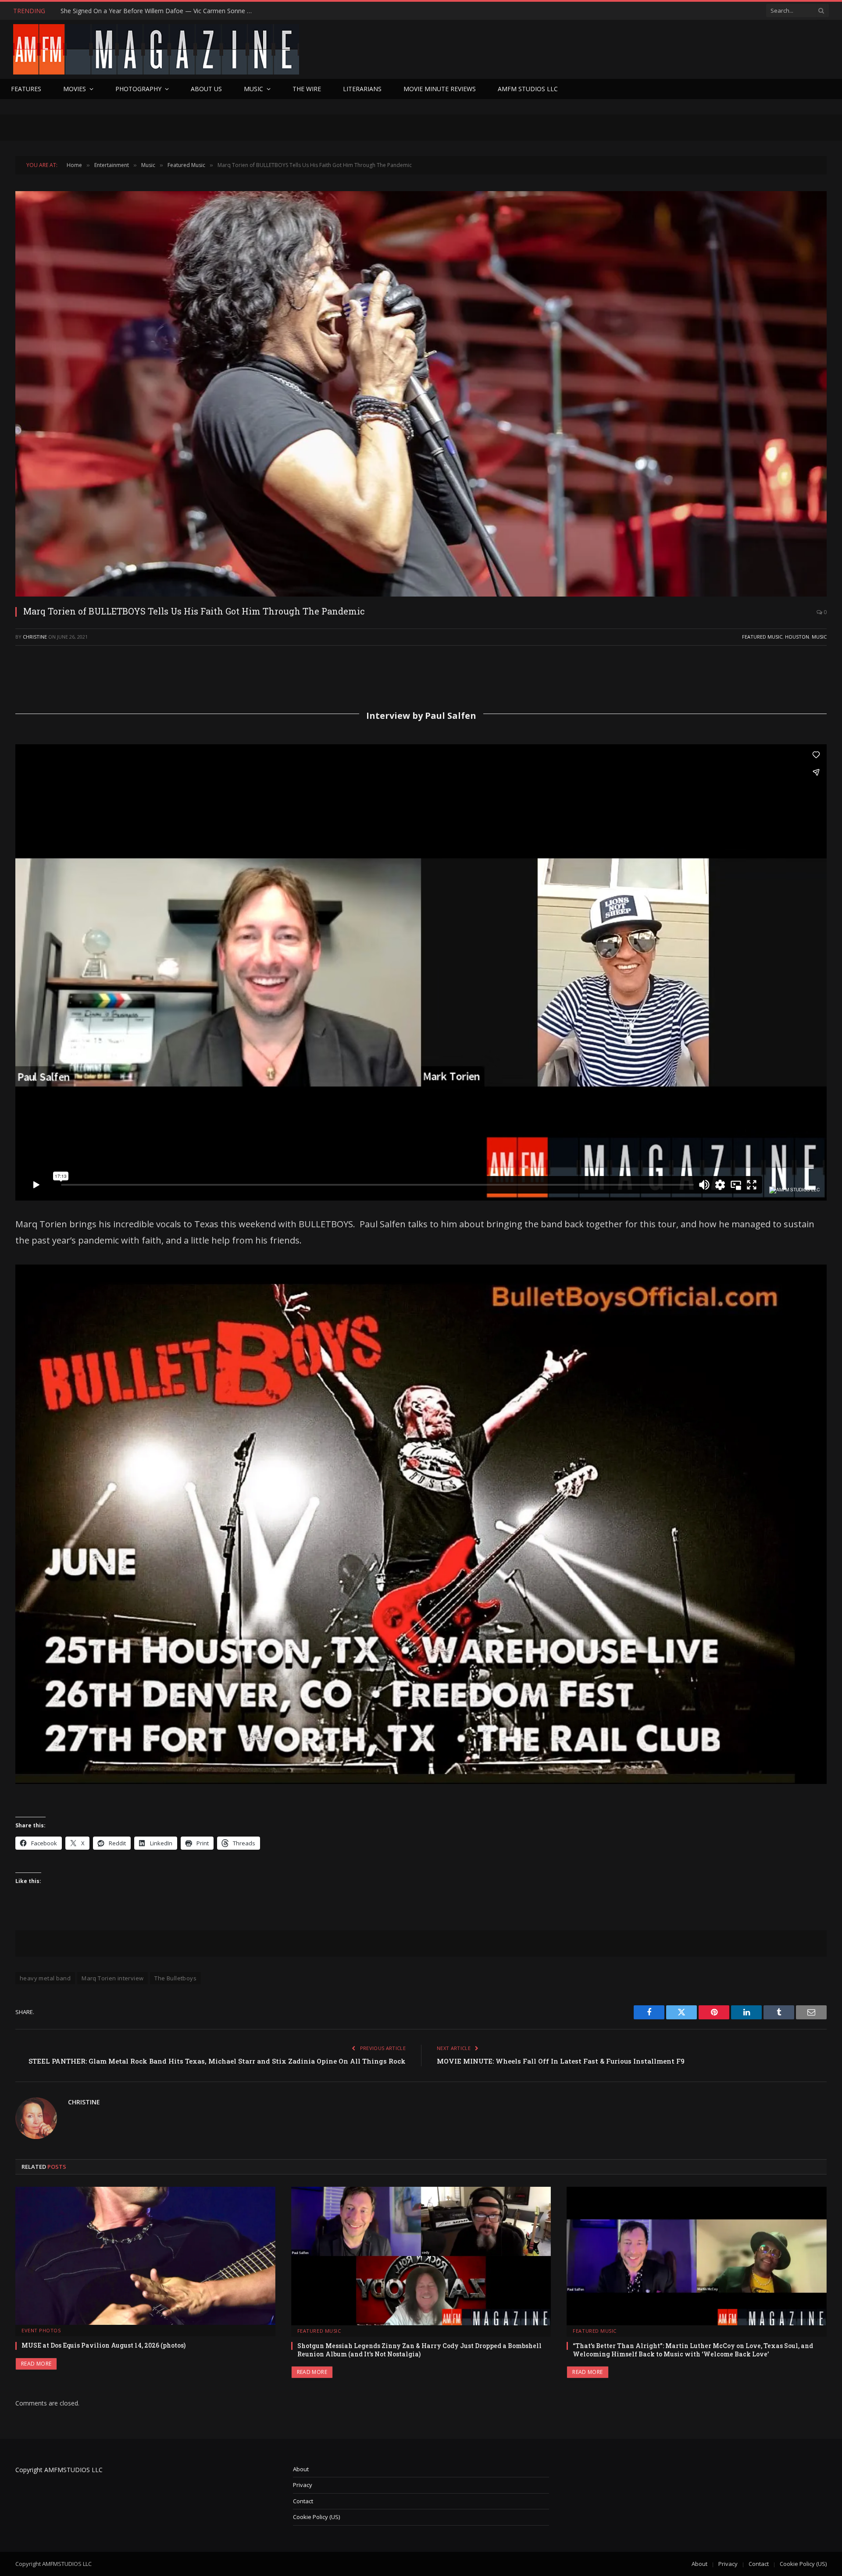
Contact (303, 2501)
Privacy (303, 2485)
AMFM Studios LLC (528, 89)
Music (253, 89)
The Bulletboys (175, 1978)
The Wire (307, 89)
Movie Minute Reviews (440, 89)
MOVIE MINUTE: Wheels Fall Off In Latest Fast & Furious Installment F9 (561, 2061)
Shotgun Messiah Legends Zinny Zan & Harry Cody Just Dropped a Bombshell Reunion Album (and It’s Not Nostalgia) (419, 2350)
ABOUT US (206, 89)
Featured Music (762, 637)
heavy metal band (45, 1978)
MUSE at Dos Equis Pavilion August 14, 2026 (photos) (103, 2345)
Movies (75, 89)
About (301, 2469)
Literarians (362, 89)
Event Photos (41, 2330)
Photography (138, 89)
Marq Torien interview (112, 1978)
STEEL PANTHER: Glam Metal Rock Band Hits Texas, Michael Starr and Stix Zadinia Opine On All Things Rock (217, 2061)
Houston (797, 637)
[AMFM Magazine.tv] (156, 49)
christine (35, 637)
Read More (36, 2364)
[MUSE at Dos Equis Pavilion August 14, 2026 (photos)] (145, 2256)
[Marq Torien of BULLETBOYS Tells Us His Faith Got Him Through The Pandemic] (421, 394)
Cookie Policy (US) (316, 2517)
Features (26, 89)
